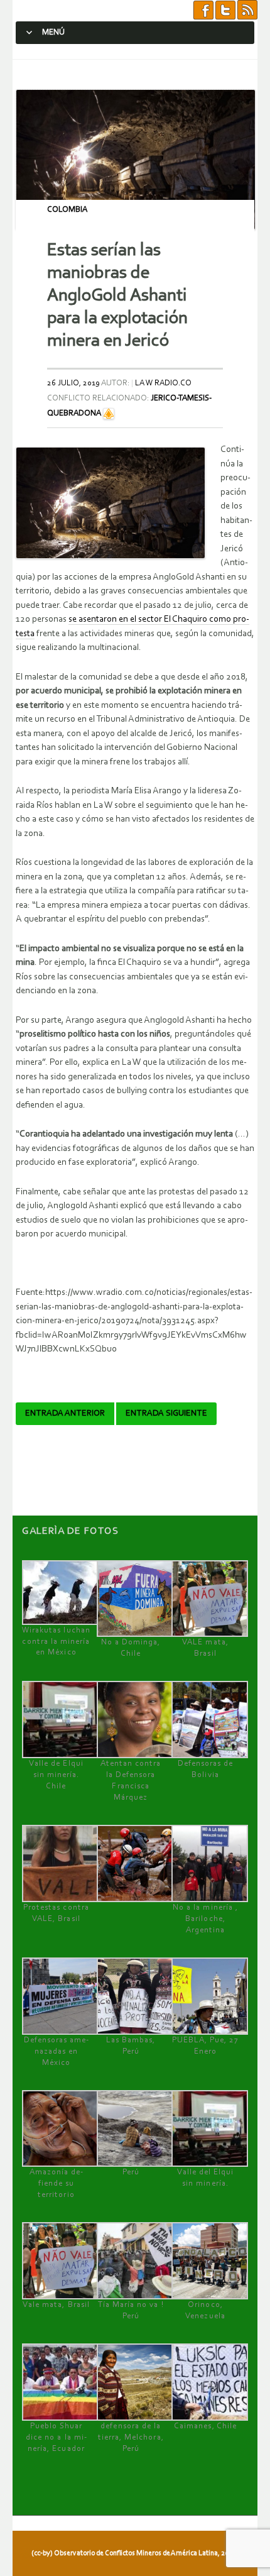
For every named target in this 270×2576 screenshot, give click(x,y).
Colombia (67, 210)
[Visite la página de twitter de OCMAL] (225, 10)
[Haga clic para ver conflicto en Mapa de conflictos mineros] (109, 413)
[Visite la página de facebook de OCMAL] (203, 10)
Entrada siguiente (166, 1414)
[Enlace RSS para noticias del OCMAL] (247, 10)
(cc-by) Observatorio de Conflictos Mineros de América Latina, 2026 (134, 2553)
